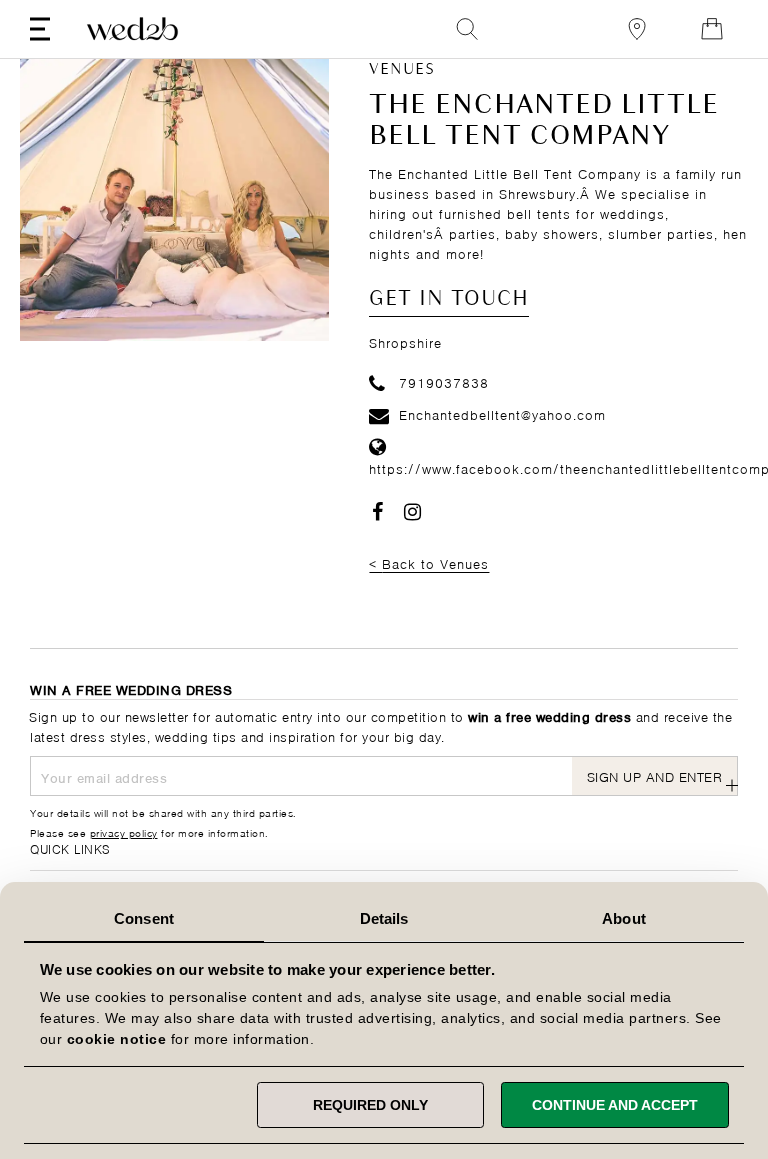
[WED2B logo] (132, 29)
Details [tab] (384, 918)
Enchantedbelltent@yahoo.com (502, 413)
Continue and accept (615, 1105)
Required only (370, 1105)
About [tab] (624, 918)
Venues (402, 70)
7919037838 (444, 381)
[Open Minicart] (712, 29)
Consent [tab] (144, 918)
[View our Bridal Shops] (637, 29)
